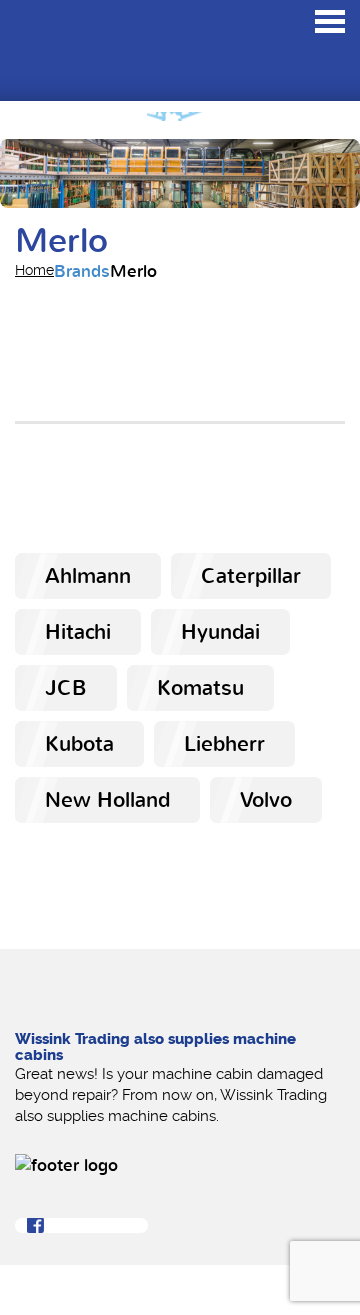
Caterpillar (251, 576)
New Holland (107, 800)
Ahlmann (88, 576)
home (34, 270)
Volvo (266, 800)
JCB (66, 688)
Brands (82, 271)
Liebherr (224, 744)
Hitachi (78, 632)
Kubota (79, 744)
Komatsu (200, 688)
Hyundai (220, 632)
